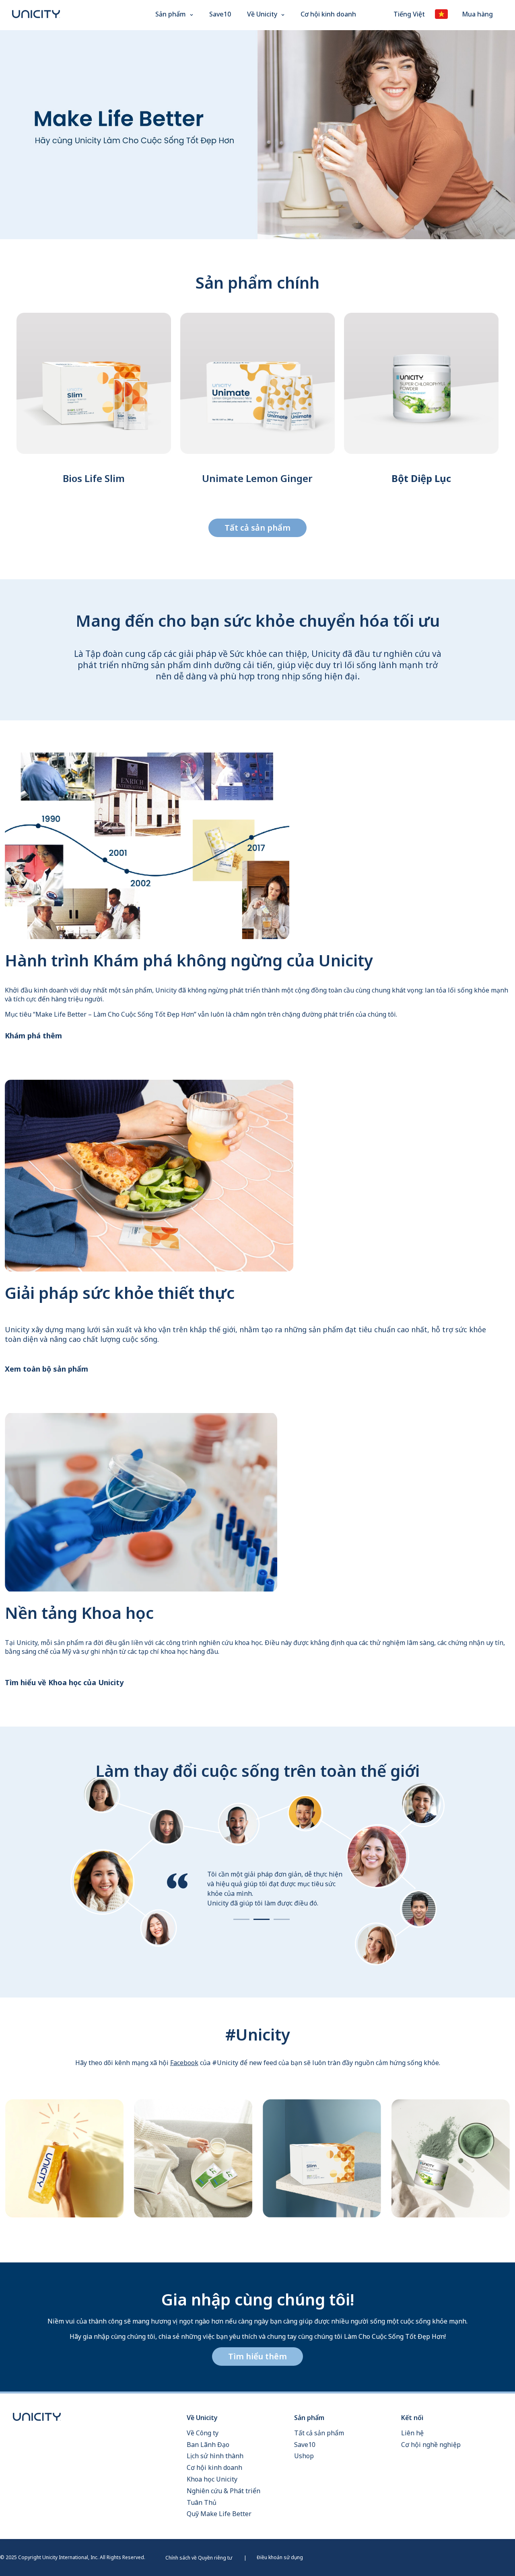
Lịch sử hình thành (215, 2456)
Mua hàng (477, 14)
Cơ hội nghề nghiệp (431, 2445)
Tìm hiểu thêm (257, 2356)
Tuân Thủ (202, 2502)
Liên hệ (412, 2433)
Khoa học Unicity (212, 2479)
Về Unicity (262, 14)
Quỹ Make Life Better (219, 2514)
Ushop (304, 2456)
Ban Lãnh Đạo (208, 2445)
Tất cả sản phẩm (257, 528)
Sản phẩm (171, 14)
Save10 (220, 14)
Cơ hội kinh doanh (328, 14)
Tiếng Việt (409, 14)
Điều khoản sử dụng (280, 2557)
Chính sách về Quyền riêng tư (199, 2558)
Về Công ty (203, 2433)
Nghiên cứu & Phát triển (224, 2491)
